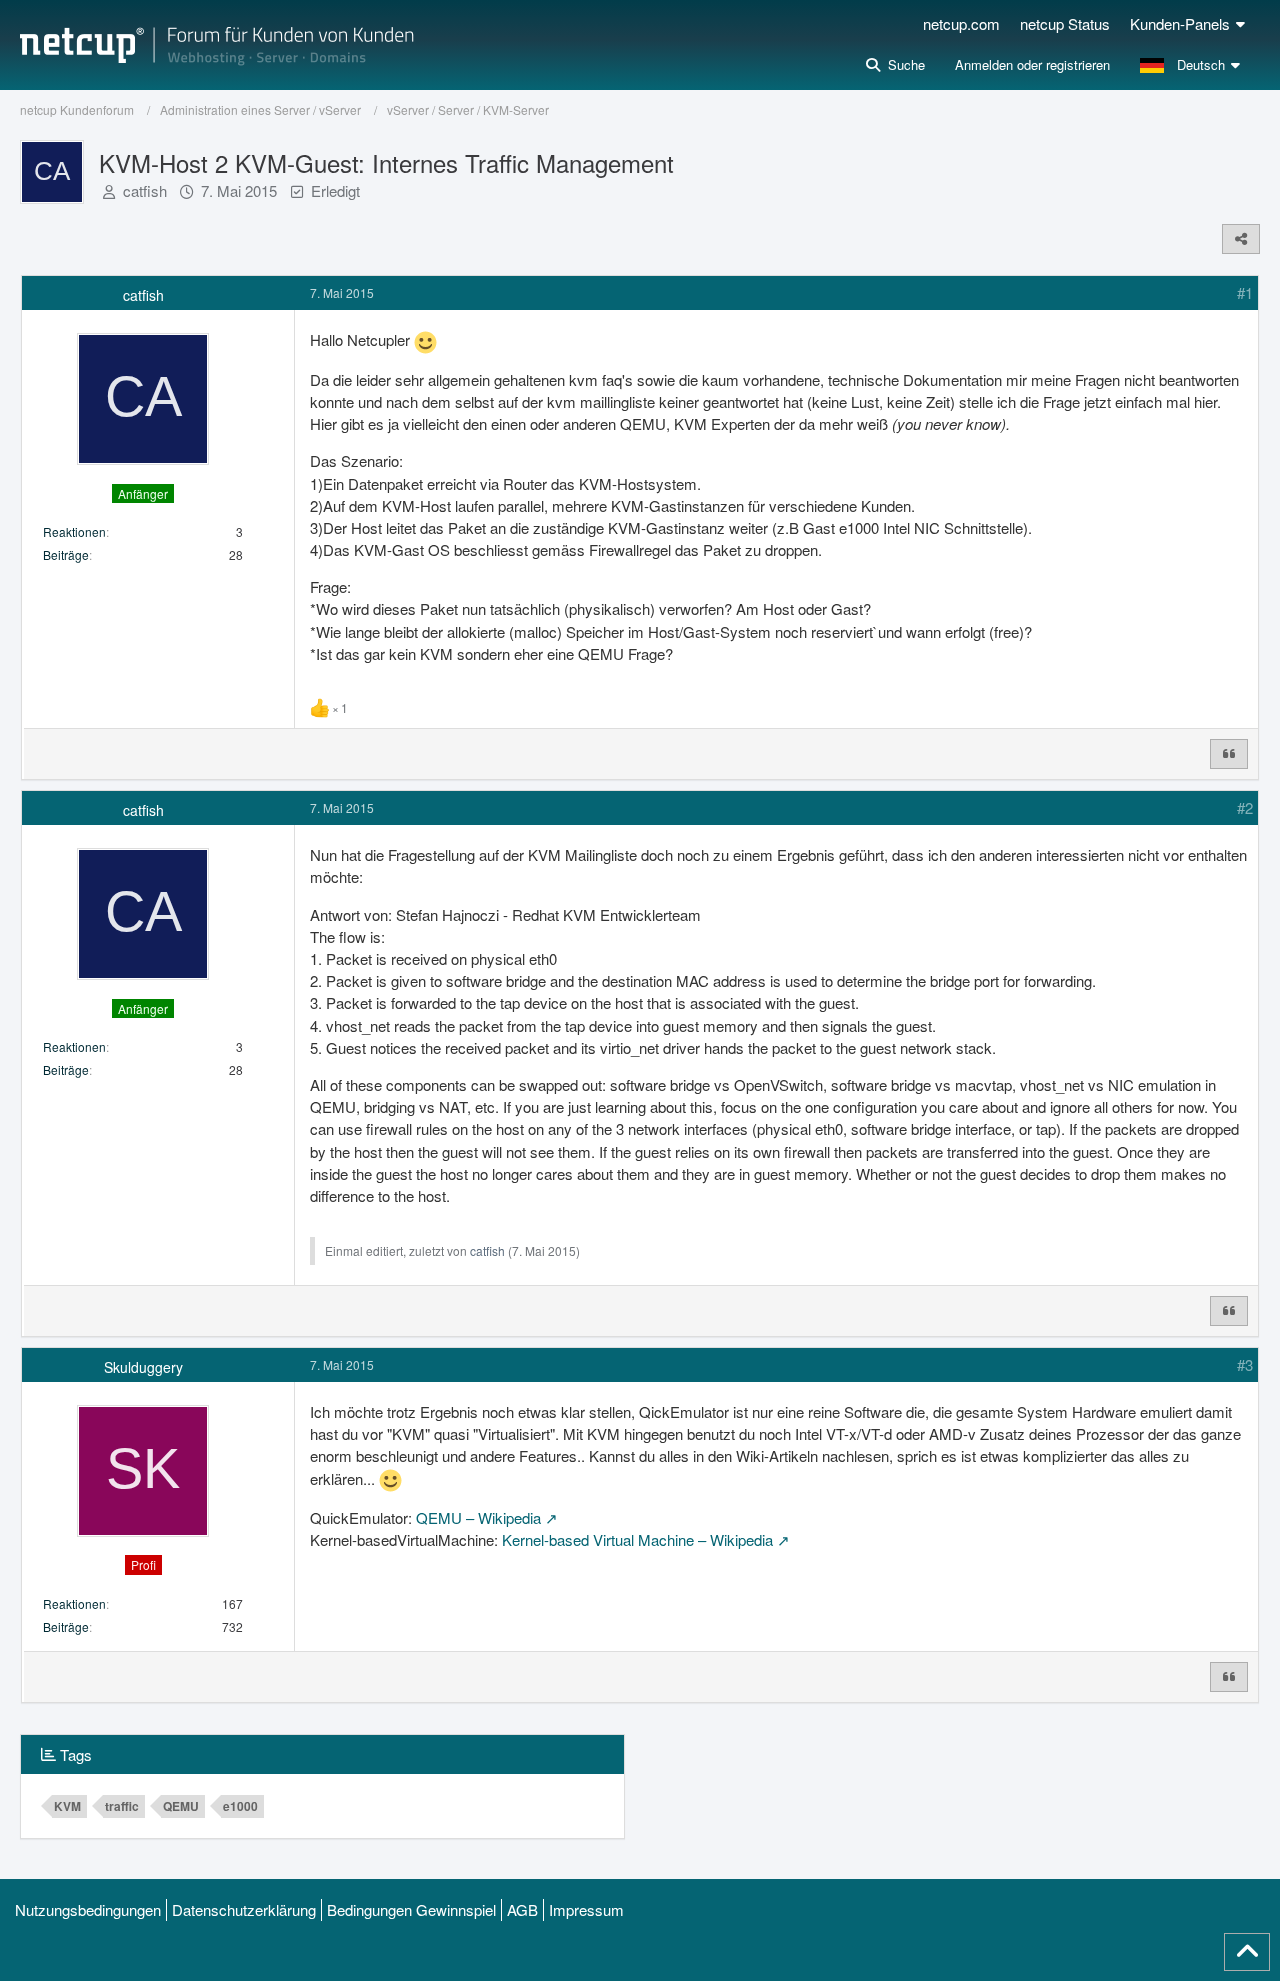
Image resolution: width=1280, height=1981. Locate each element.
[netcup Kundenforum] (217, 45)
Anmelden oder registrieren (1032, 64)
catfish (145, 190)
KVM (67, 1806)
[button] (1192, 65)
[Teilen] (1241, 239)
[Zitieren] (1229, 754)
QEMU (181, 1806)
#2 (1245, 807)
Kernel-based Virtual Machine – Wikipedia (637, 1539)
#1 (1245, 292)
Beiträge (66, 554)
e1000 (240, 1806)
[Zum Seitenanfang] (1247, 1952)
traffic (122, 1806)
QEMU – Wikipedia (478, 1517)
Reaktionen (74, 531)
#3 (1245, 1364)
